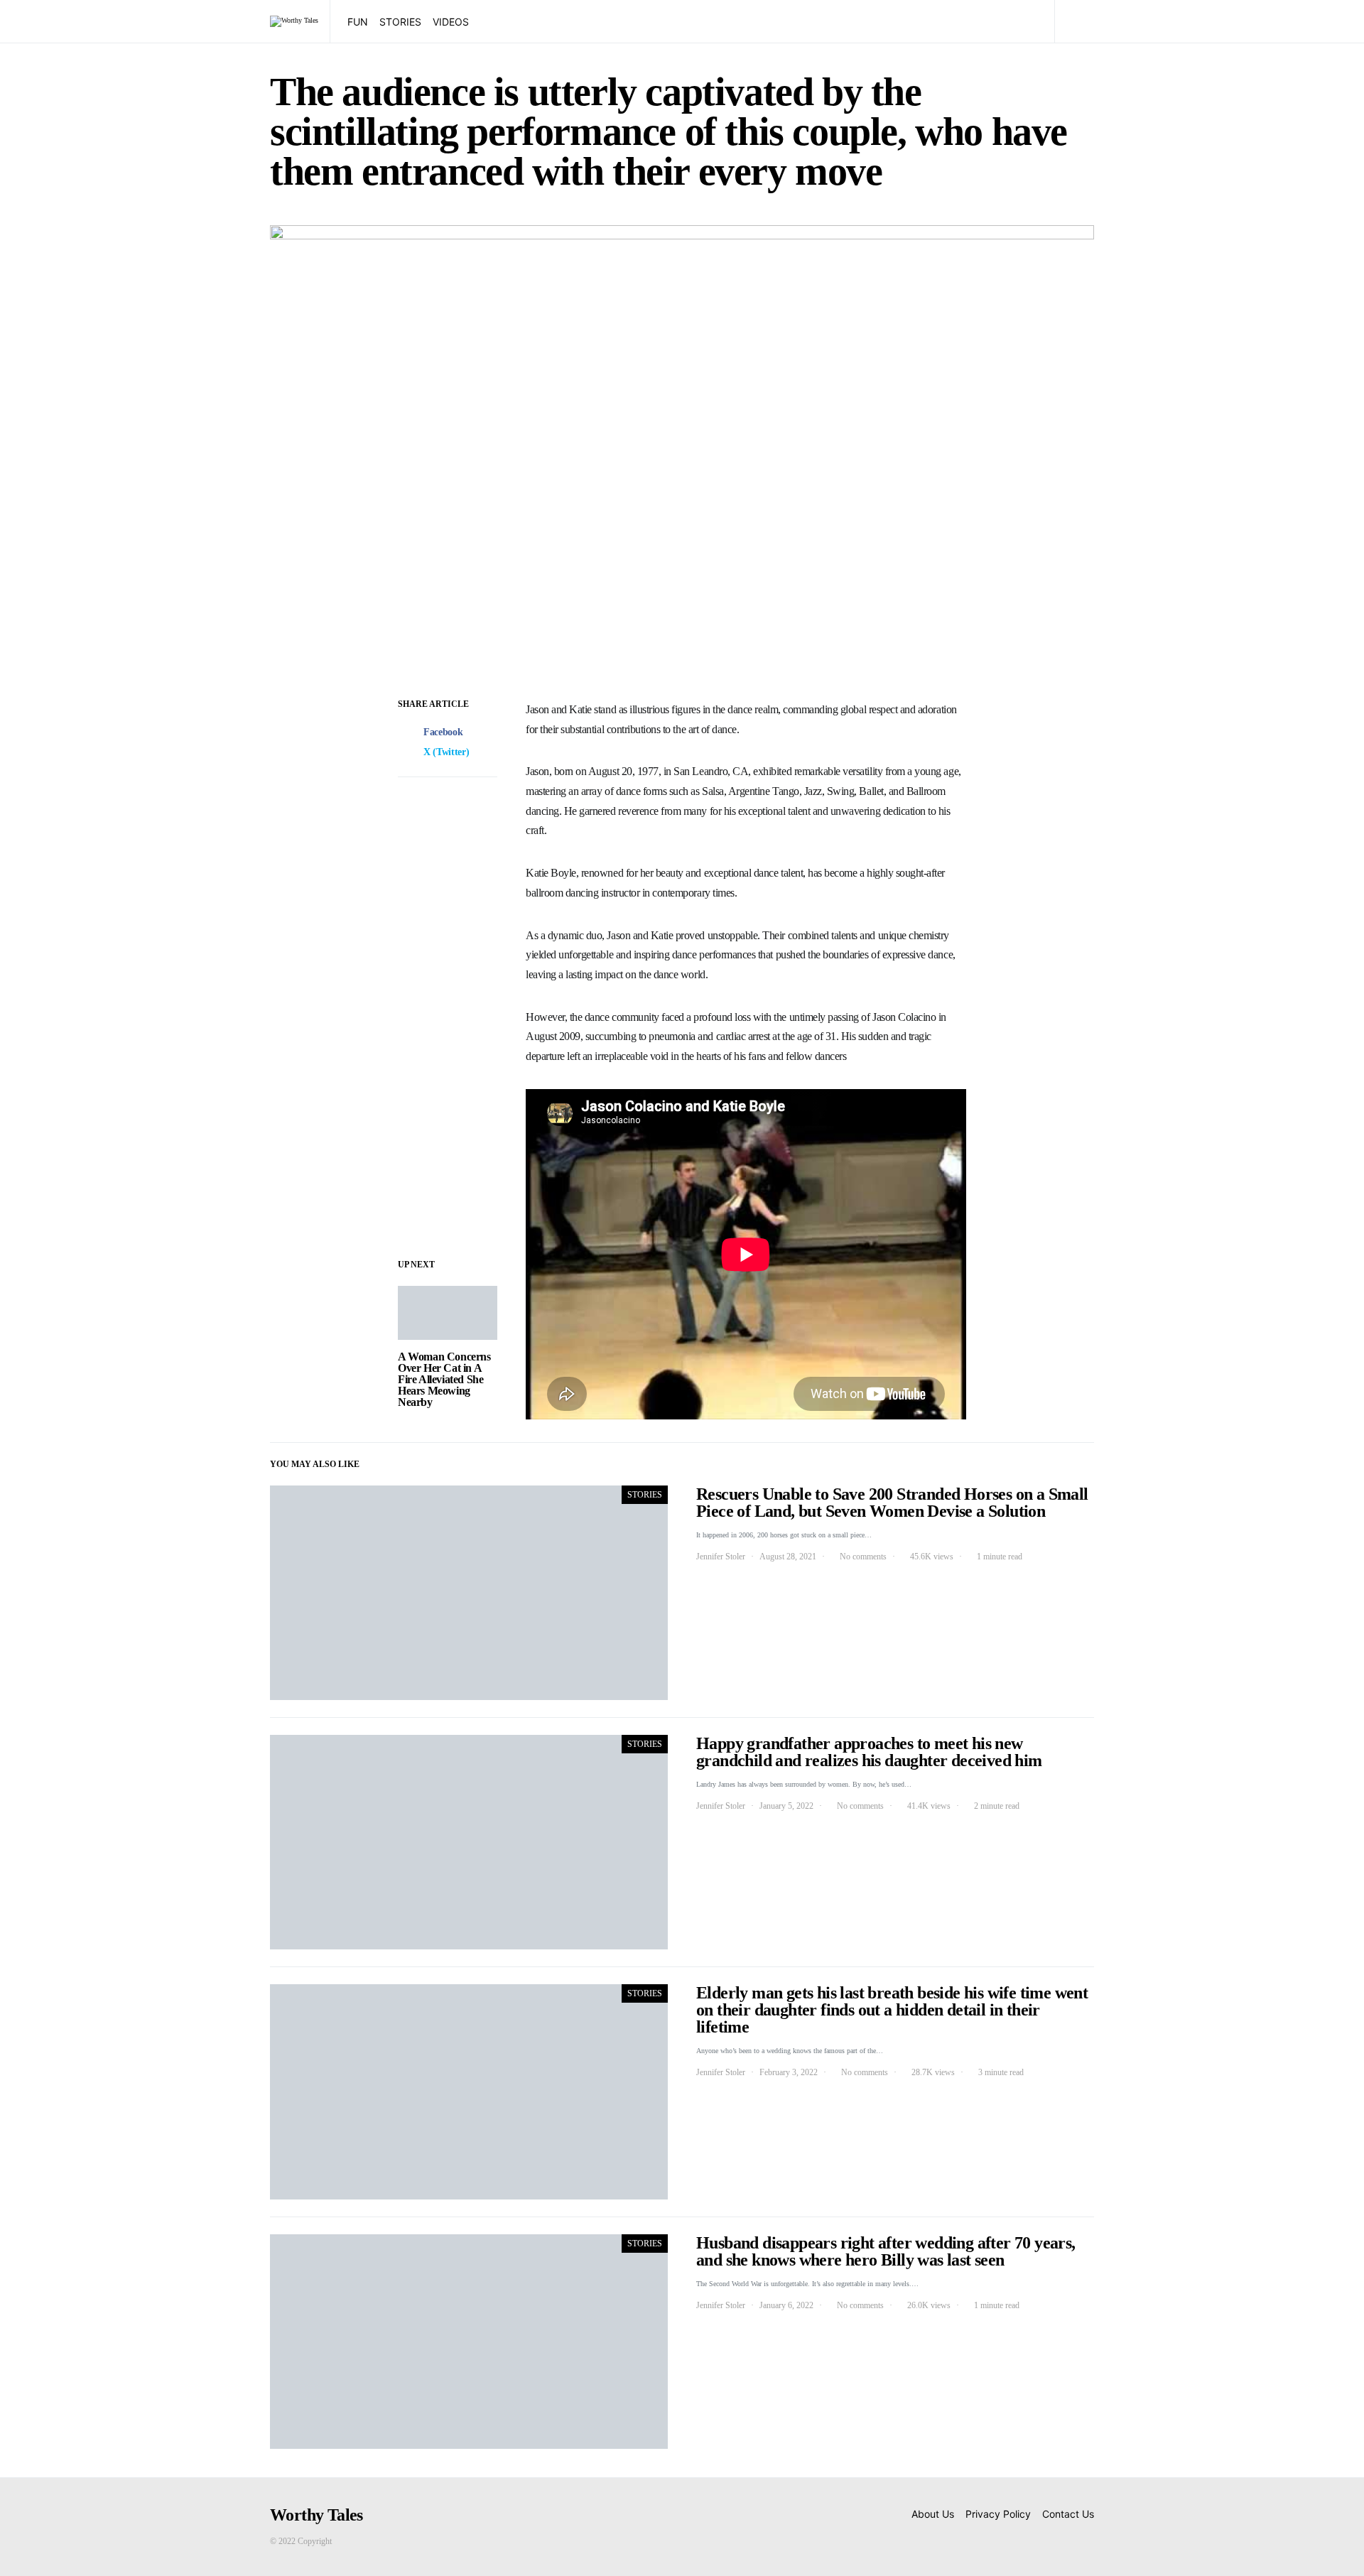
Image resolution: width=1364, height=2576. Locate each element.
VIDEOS (451, 22)
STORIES (400, 22)
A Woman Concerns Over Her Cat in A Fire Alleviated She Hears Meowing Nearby (444, 1379)
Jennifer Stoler (721, 1557)
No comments (863, 1557)
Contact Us (1068, 2514)
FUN (358, 22)
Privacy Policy (998, 2514)
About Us (933, 2514)
